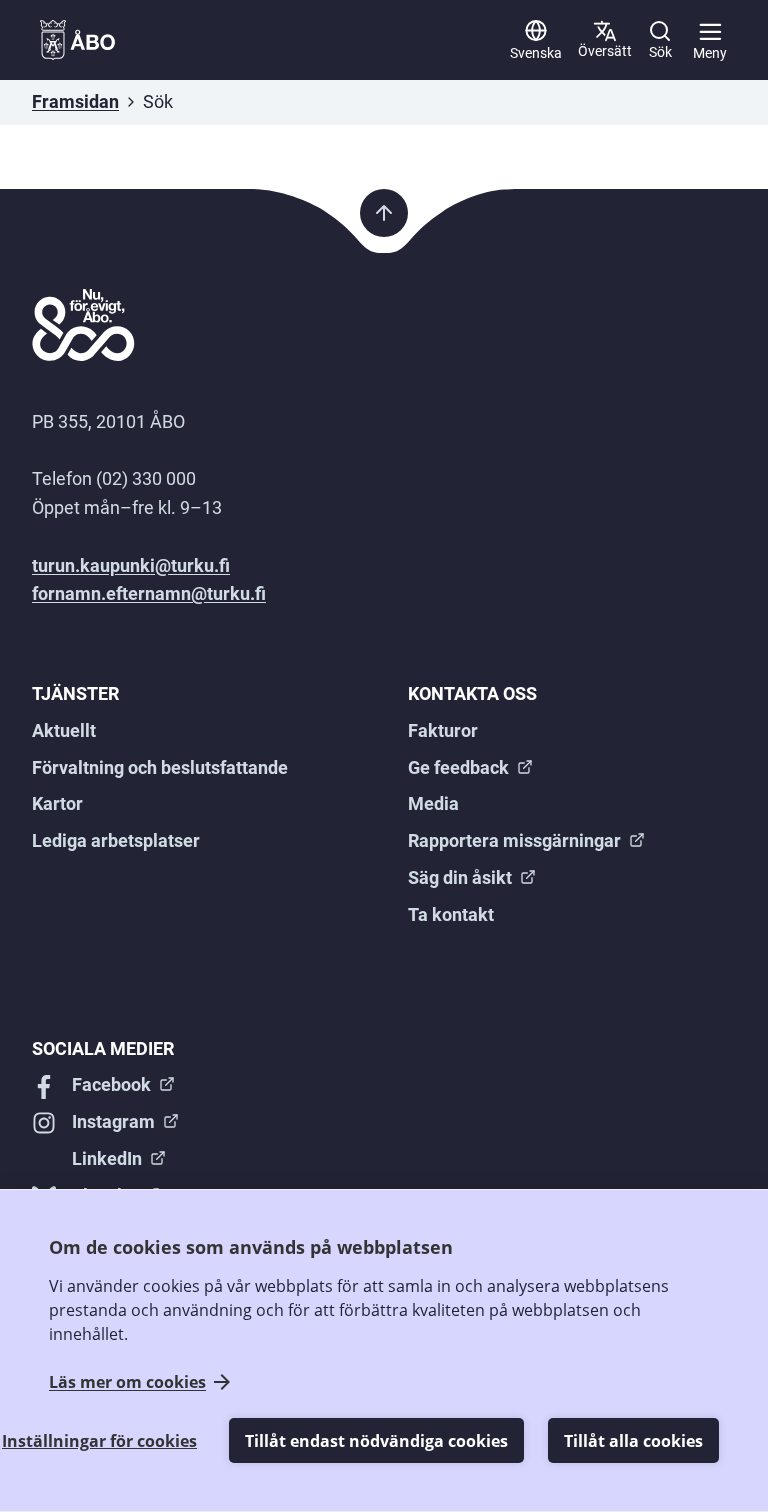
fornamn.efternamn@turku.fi (149, 593)
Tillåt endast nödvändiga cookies (376, 1441)
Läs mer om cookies (127, 1382)
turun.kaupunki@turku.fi (131, 565)
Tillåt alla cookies (633, 1441)
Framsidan (75, 101)
